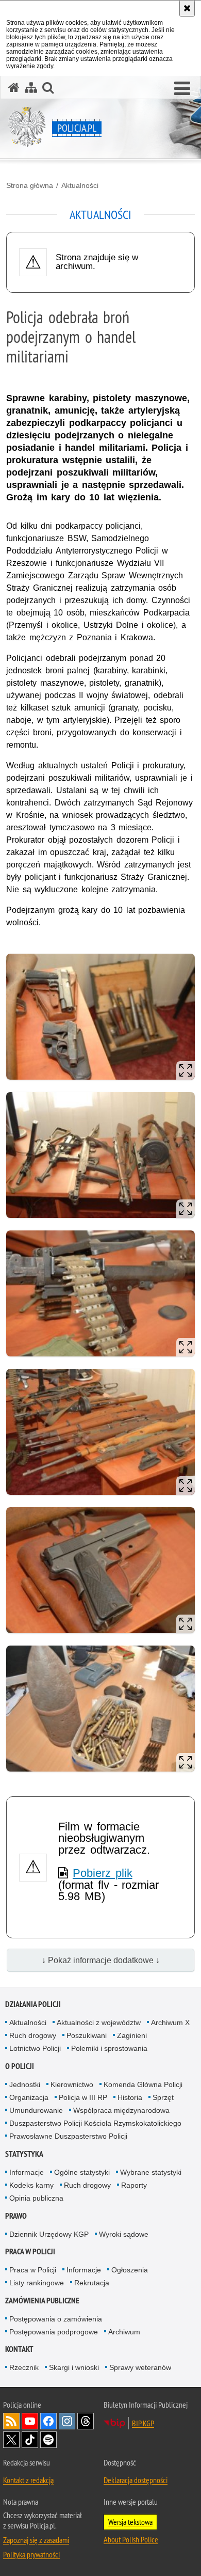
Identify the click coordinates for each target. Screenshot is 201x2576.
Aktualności (80, 185)
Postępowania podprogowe (54, 2332)
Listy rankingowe (37, 2283)
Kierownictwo (72, 2084)
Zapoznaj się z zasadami (36, 2540)
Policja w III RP (83, 2097)
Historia (130, 2097)
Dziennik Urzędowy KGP (49, 2234)
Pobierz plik (103, 1873)
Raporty (134, 2185)
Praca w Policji (30, 2251)
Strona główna (30, 185)
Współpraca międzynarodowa (121, 2110)
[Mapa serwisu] (31, 88)
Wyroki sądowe (124, 2234)
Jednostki (25, 2084)
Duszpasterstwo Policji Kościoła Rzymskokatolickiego (95, 2123)
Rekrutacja (92, 2283)
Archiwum (124, 2332)
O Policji (20, 2066)
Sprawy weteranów (140, 2367)
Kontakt (19, 2349)
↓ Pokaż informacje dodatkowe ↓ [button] (101, 1960)
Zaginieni (132, 2035)
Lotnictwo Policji (35, 2048)
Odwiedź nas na (30, 2421)
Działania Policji (33, 2004)
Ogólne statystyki (82, 2172)
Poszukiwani (87, 2035)
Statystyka (24, 2154)
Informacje (27, 2172)
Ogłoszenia (130, 2270)
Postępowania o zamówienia (56, 2319)
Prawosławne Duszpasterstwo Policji (68, 2136)
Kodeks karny (31, 2185)
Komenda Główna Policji (143, 2084)
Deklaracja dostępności (136, 2480)
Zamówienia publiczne (42, 2301)
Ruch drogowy (33, 2035)
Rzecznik (24, 2367)
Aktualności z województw (99, 2022)
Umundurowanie (36, 2110)
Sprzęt (163, 2097)
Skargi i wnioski (74, 2367)
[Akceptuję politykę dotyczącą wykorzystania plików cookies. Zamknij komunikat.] (187, 8)
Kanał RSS (11, 2421)
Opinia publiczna (36, 2198)
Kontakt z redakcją (28, 2480)
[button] (182, 89)
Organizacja (29, 2097)
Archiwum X (170, 2022)
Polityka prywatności (31, 2554)
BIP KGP (143, 2423)
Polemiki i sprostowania (109, 2048)
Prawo (16, 2216)
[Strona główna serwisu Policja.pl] (14, 88)
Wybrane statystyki (151, 2172)
